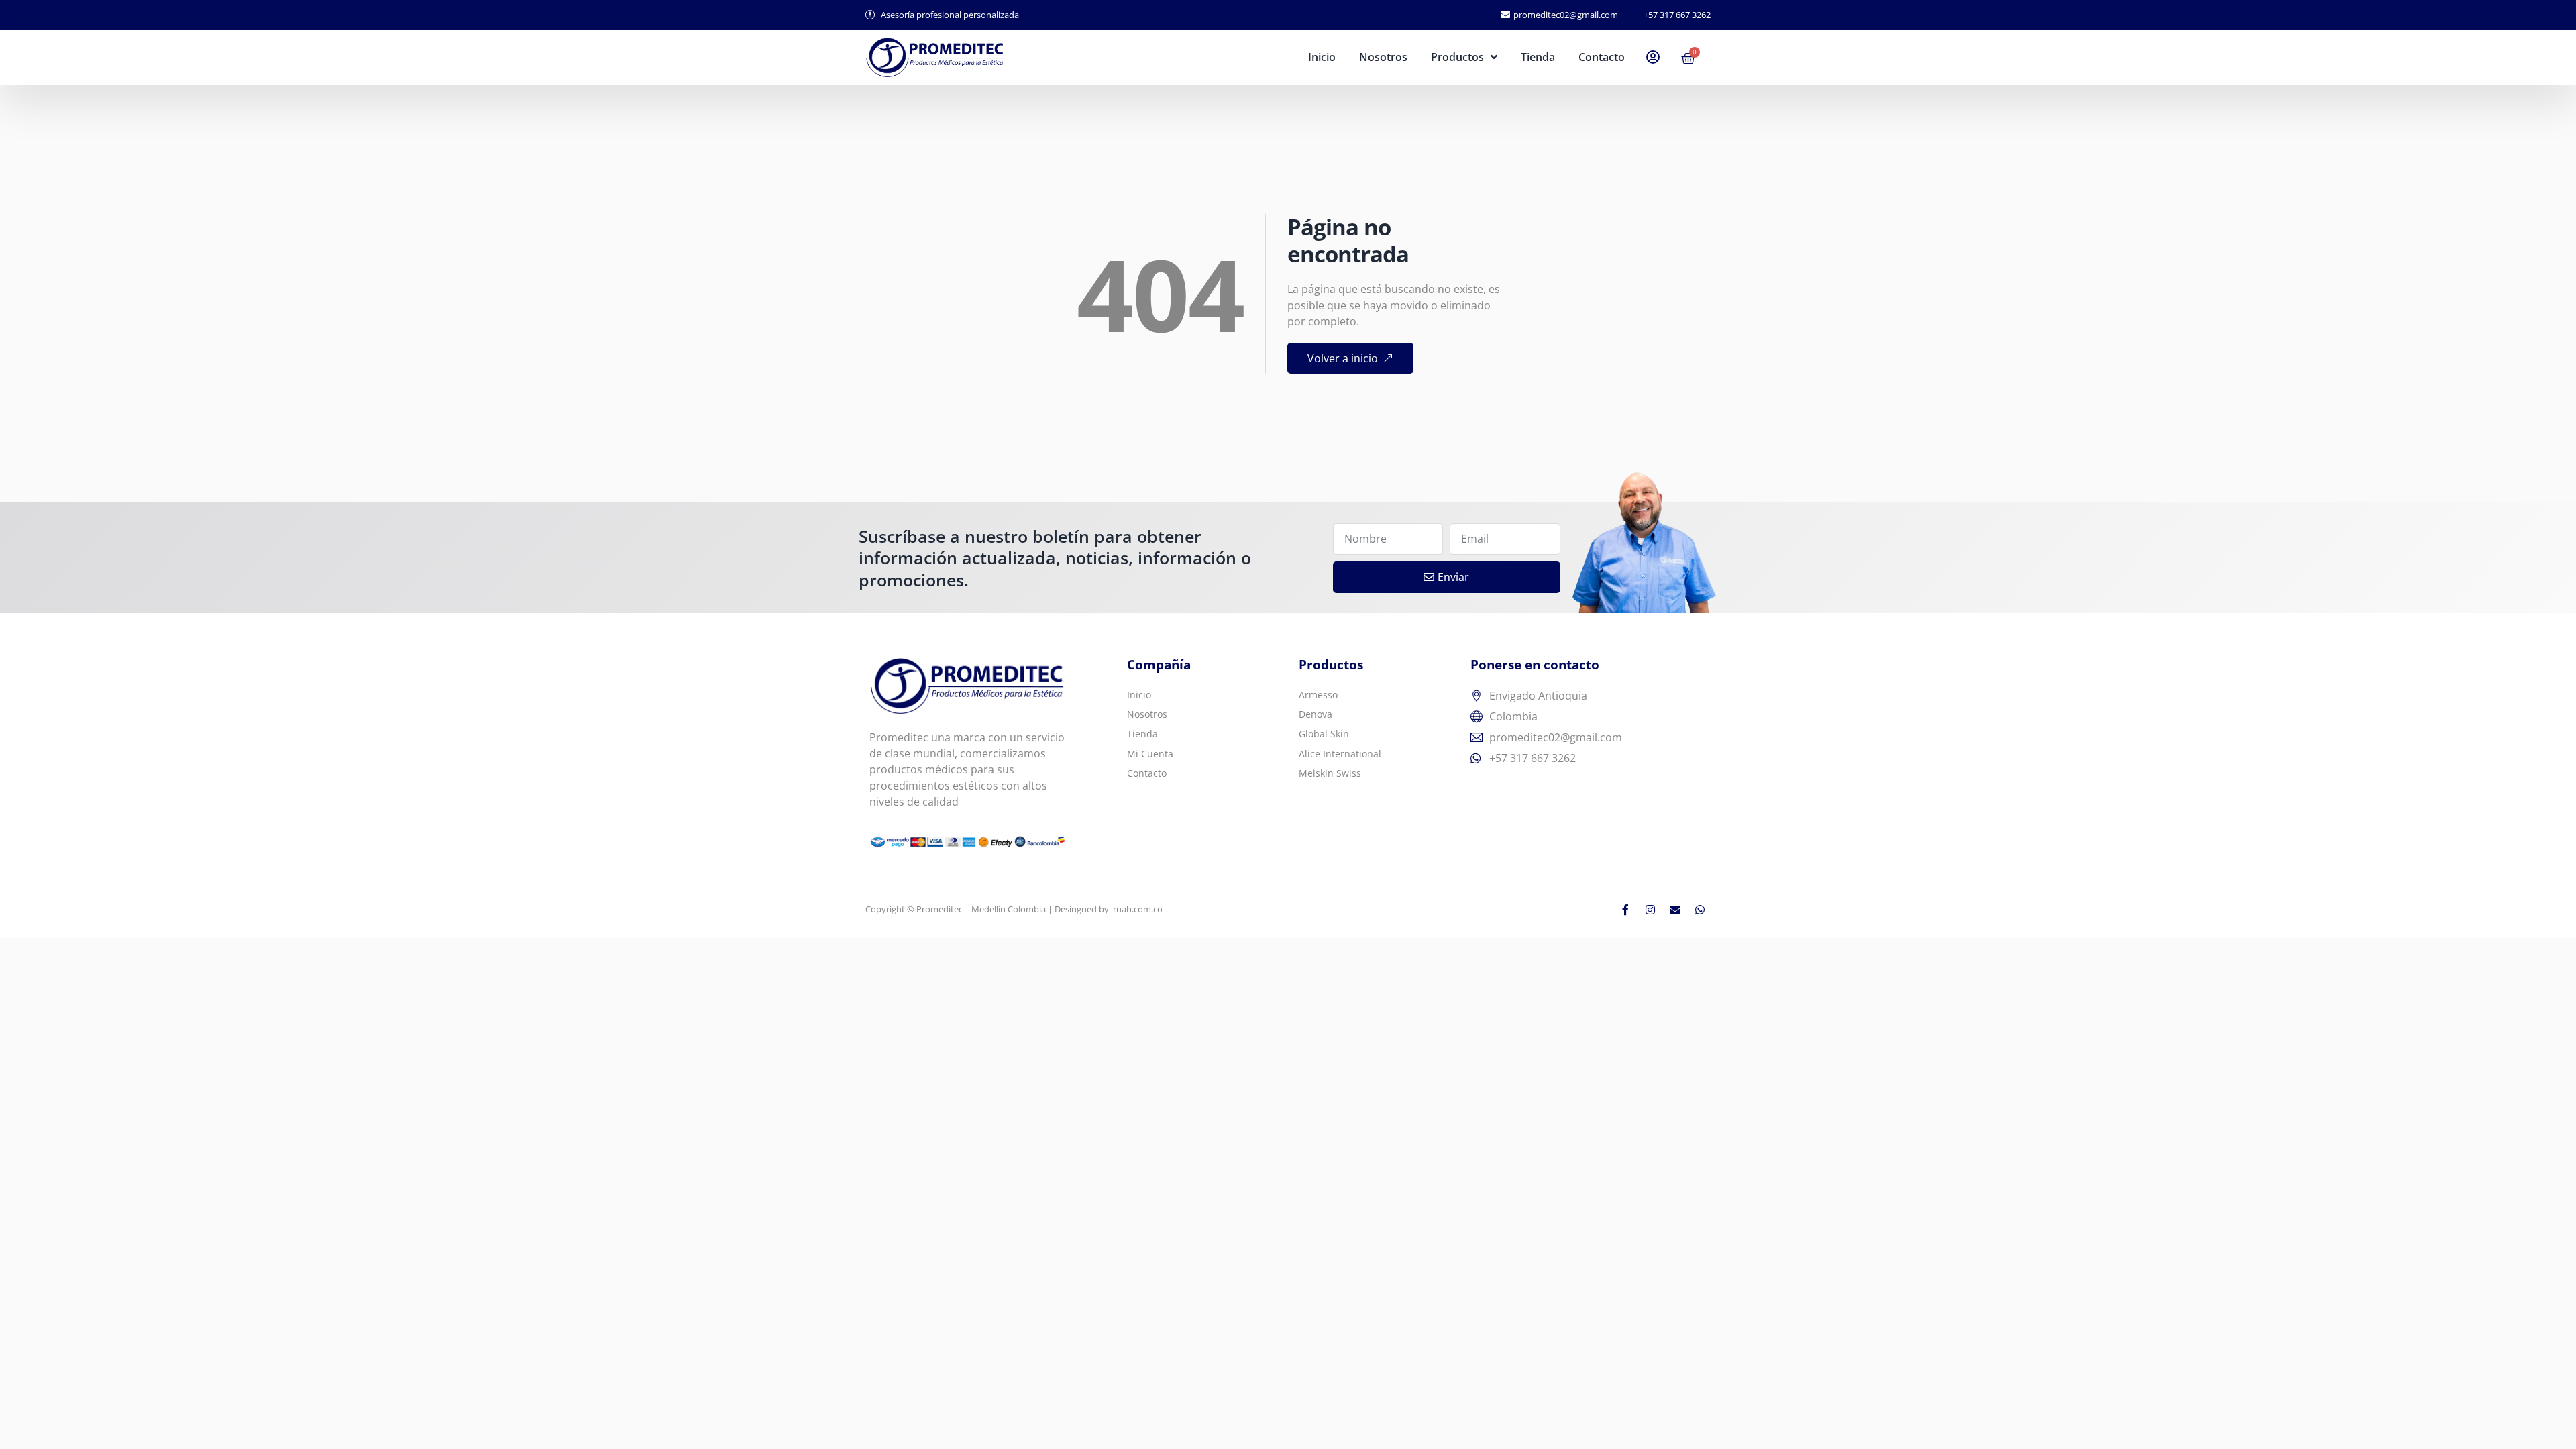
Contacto (1602, 57)
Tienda (1538, 57)
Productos (1457, 57)
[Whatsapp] (1700, 910)
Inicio (1322, 57)
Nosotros (1383, 57)
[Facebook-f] (1625, 910)
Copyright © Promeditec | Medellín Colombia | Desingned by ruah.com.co (1014, 909)
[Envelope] (1675, 910)
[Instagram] (1650, 910)
